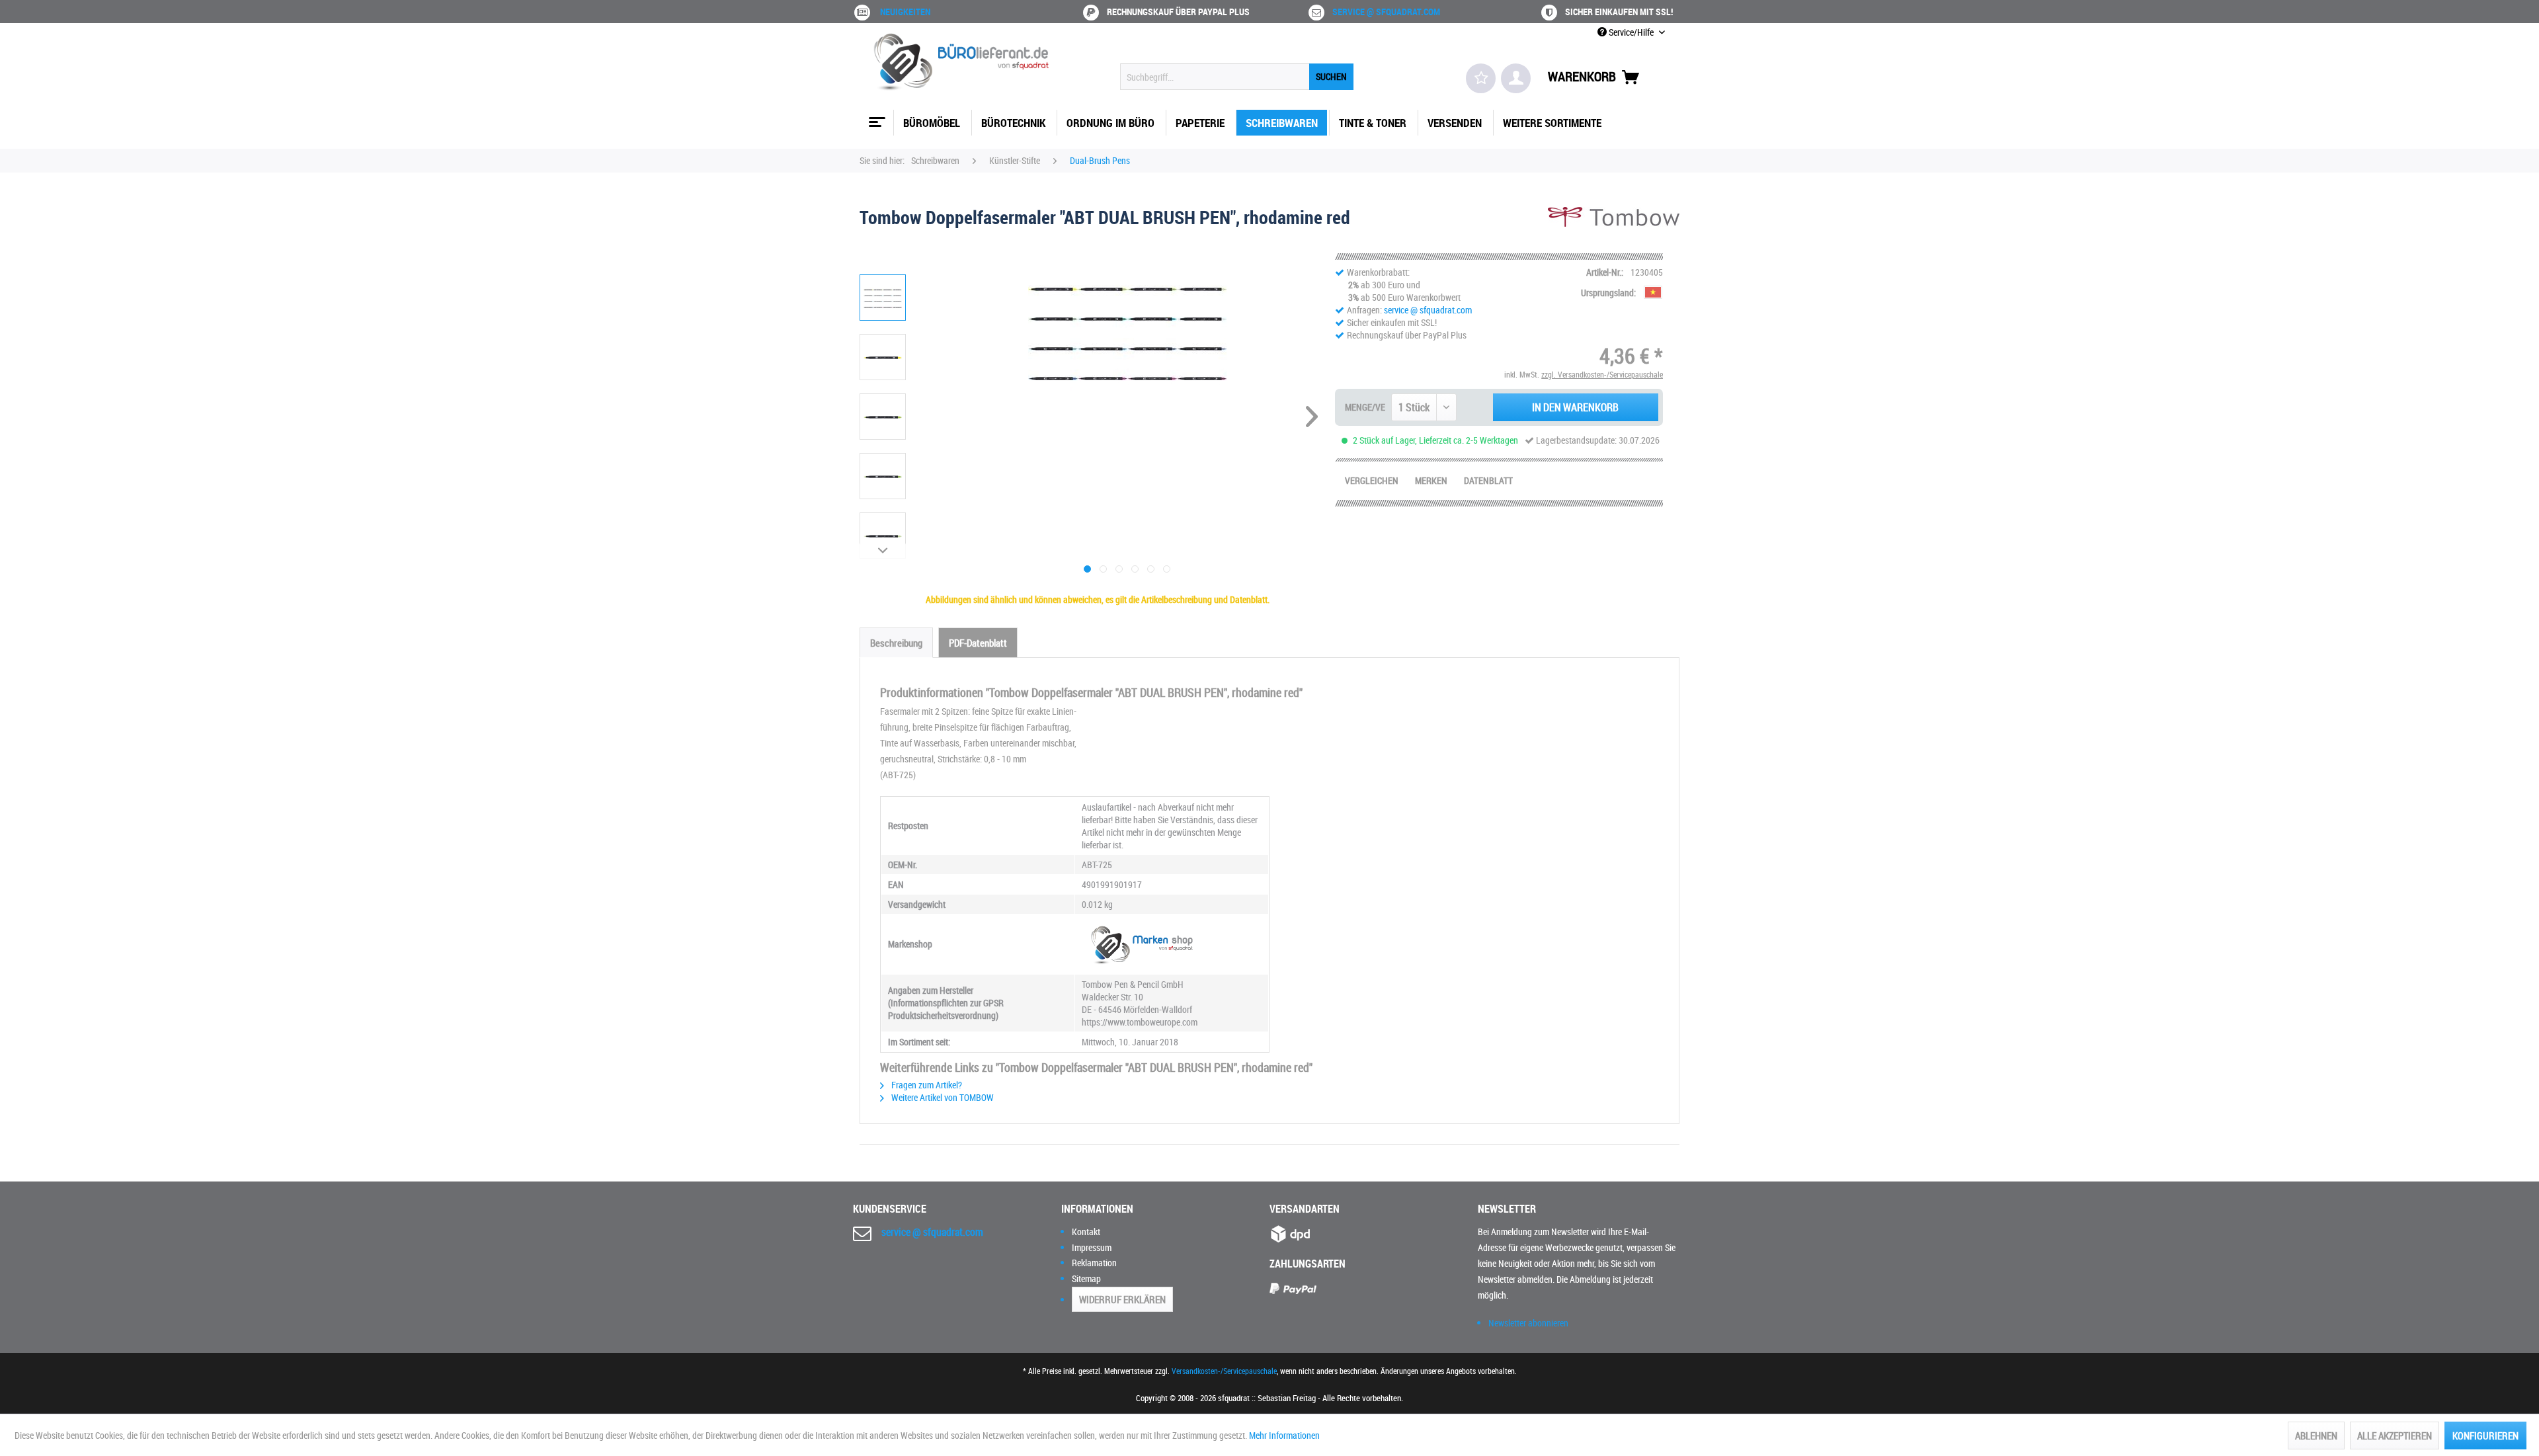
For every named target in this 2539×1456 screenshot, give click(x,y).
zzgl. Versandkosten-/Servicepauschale (1602, 374)
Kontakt (1086, 1232)
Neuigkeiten (905, 12)
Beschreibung (896, 643)
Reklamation (1094, 1263)
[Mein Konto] (1516, 78)
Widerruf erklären (1122, 1299)
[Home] (875, 117)
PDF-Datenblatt (978, 643)
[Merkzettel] (1481, 78)
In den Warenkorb (1575, 407)
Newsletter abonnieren (1528, 1323)
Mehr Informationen (1284, 1435)
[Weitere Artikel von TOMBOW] (1614, 230)
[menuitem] (1237, 77)
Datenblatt (1488, 480)
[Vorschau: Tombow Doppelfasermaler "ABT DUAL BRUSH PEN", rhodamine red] (883, 298)
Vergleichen (1372, 480)
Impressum (1092, 1247)
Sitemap (1086, 1278)
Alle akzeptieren (2395, 1436)
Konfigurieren (2485, 1436)
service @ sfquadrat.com (1386, 12)
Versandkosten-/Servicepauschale (1224, 1371)
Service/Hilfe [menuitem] (1631, 32)
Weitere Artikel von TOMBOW (942, 1097)
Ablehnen (2316, 1436)
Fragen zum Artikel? (926, 1085)
